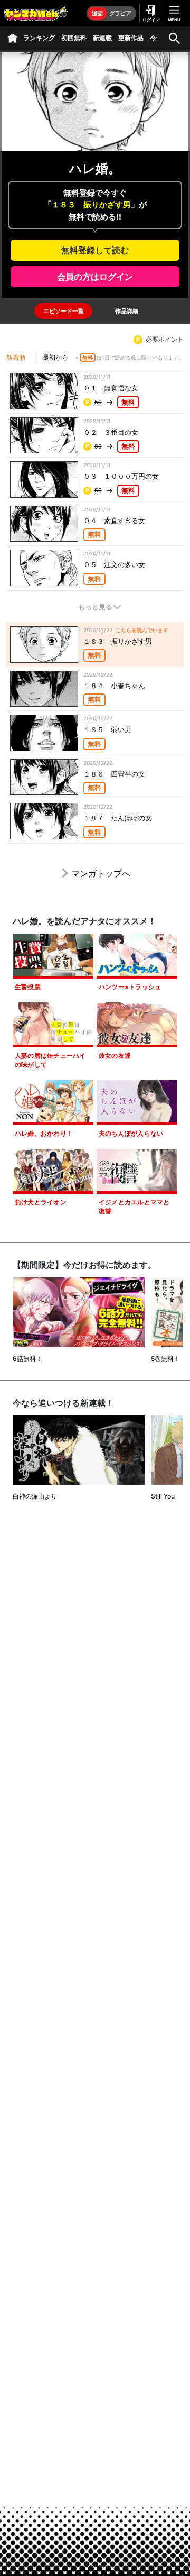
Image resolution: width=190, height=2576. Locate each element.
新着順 (16, 357)
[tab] (63, 311)
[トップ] (13, 38)
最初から (55, 357)
